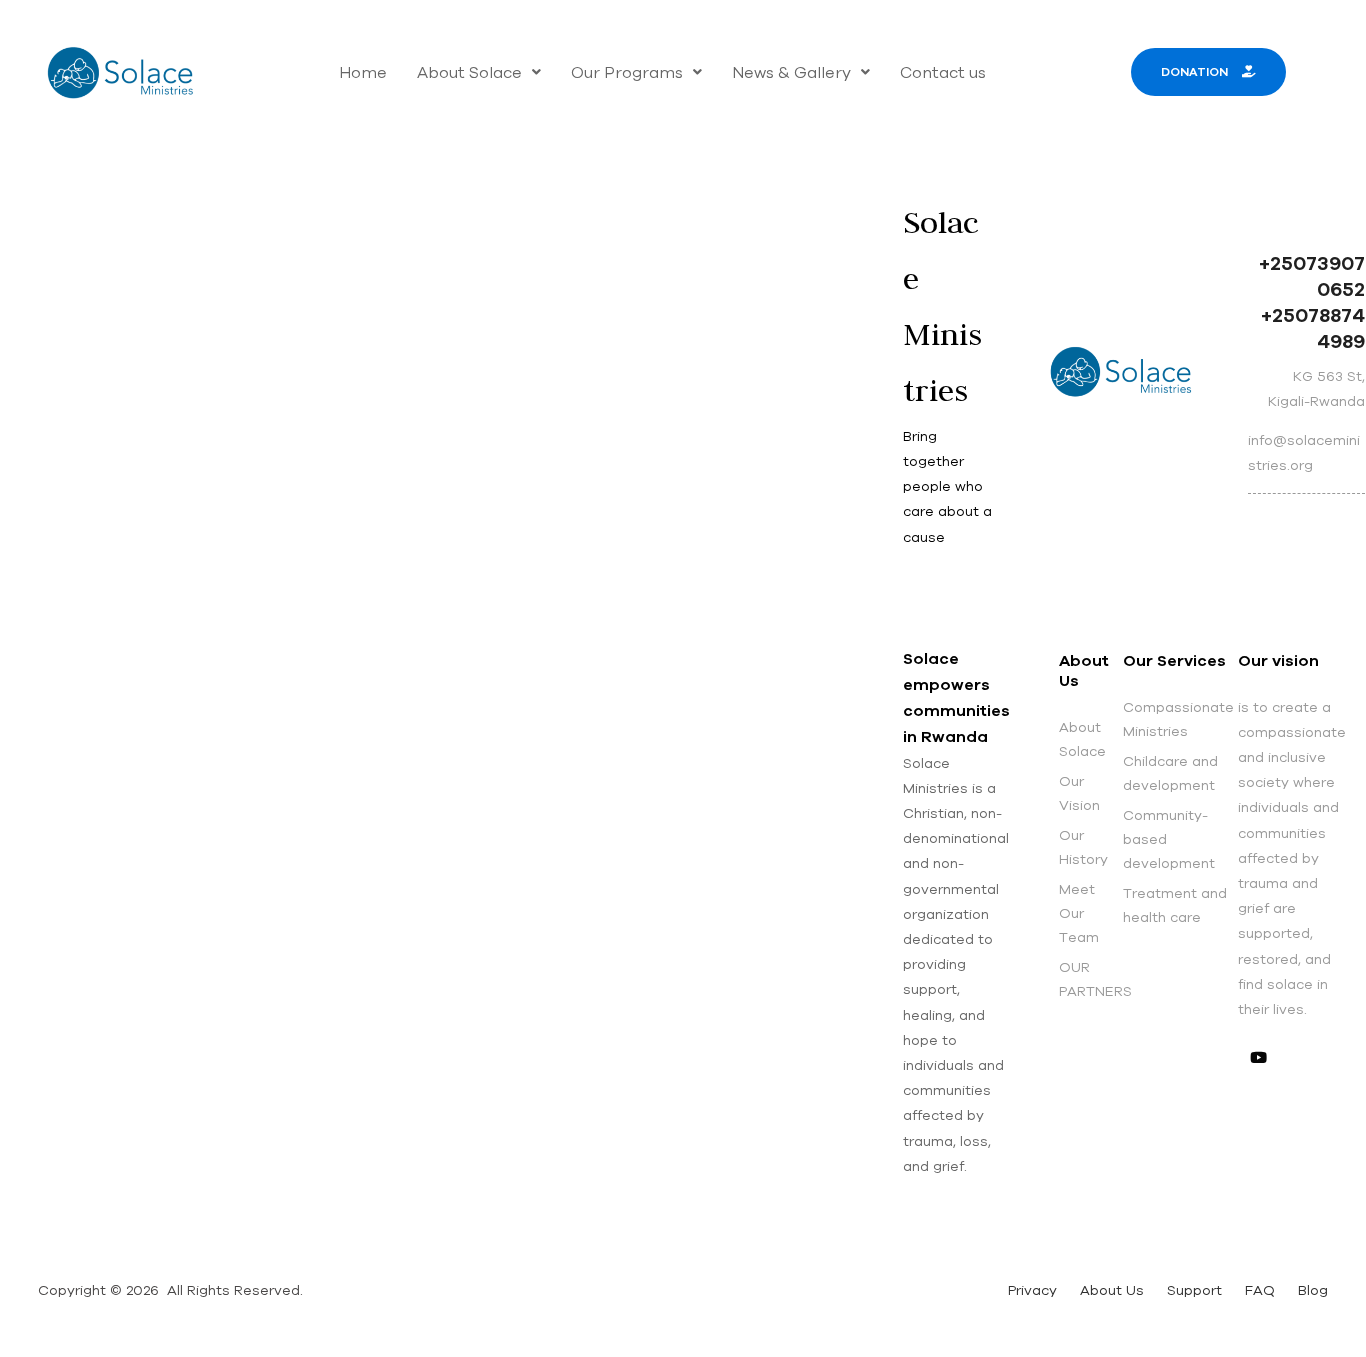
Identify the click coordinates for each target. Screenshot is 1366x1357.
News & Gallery (791, 72)
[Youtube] (1258, 1057)
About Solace (469, 72)
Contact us (943, 72)
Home (363, 72)
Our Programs (627, 72)
